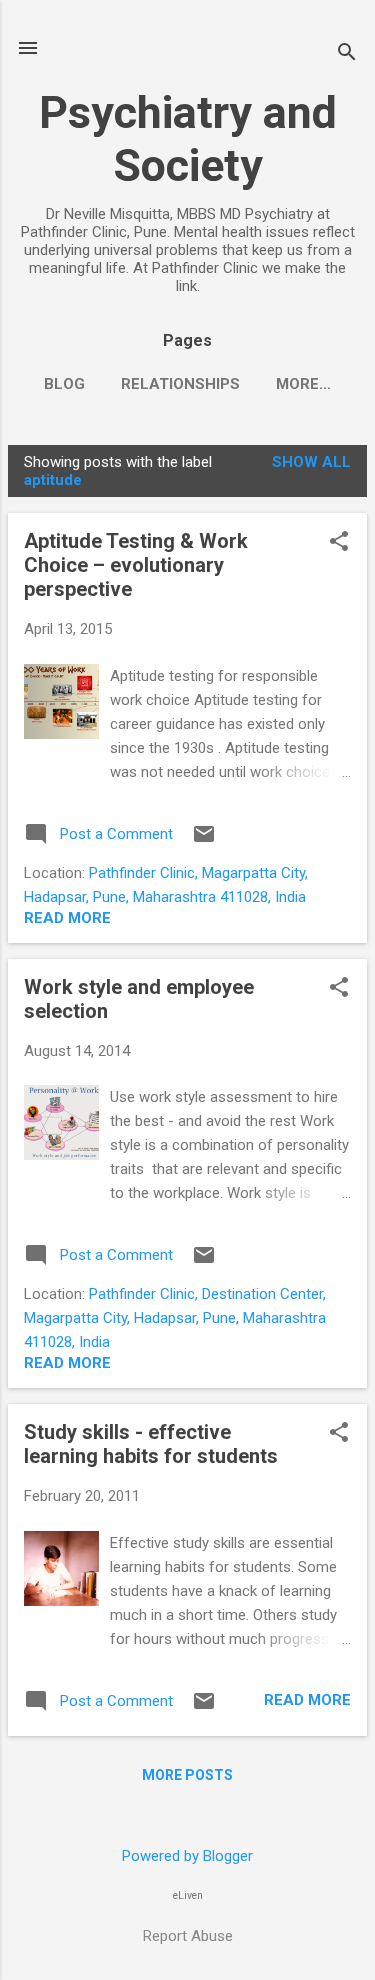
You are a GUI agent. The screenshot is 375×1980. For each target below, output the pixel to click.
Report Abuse (188, 1936)
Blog (64, 384)
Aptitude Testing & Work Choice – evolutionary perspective (136, 565)
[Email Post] (204, 841)
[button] (339, 543)
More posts (187, 1775)
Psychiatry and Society (188, 139)
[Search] (347, 54)
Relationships (180, 384)
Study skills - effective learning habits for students (151, 1444)
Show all (311, 462)
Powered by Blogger (187, 1856)
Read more (67, 918)
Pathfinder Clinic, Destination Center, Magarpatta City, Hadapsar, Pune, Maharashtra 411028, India (175, 1318)
